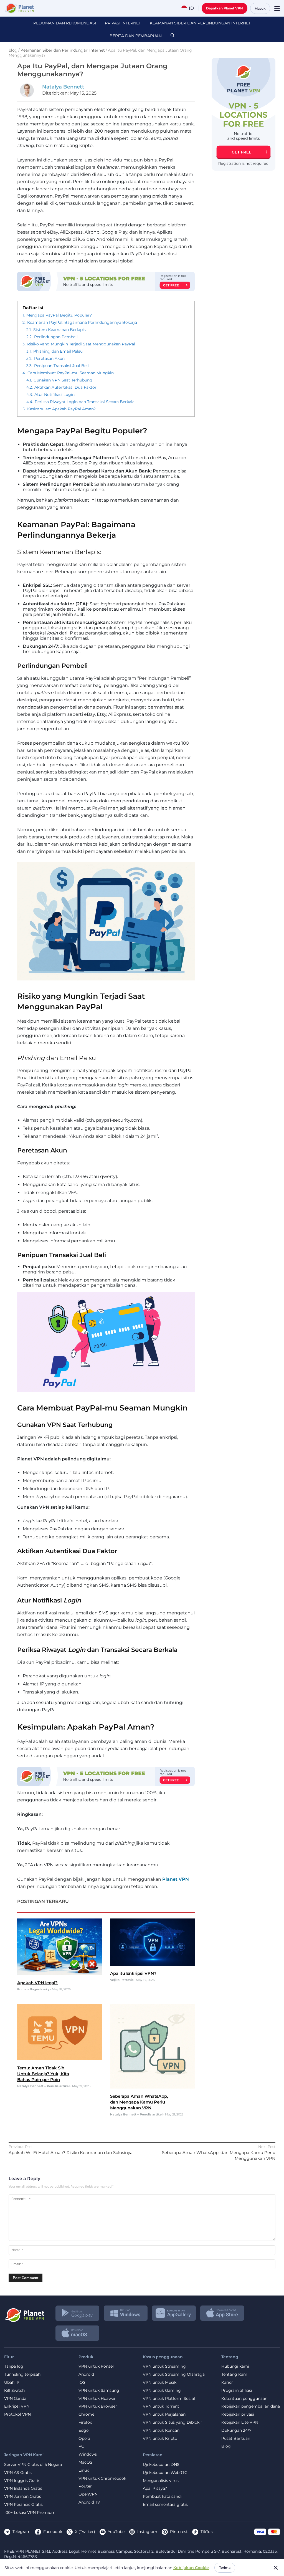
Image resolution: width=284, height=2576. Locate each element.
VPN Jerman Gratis (23, 2497)
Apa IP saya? (155, 2488)
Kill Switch (14, 2391)
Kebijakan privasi (238, 2414)
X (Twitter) (85, 2532)
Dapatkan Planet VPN (225, 8)
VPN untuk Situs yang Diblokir (173, 2422)
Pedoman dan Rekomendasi (65, 23)
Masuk (260, 8)
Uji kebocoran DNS (161, 2465)
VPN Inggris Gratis (22, 2481)
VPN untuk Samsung (99, 2391)
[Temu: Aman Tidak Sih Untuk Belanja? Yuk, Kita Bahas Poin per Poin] (59, 2059)
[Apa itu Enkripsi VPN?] (152, 1964)
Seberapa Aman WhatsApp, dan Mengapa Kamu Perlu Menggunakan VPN (139, 2102)
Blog (226, 2446)
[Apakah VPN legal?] (59, 1974)
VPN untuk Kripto (160, 2439)
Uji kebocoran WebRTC (165, 2473)
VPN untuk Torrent (161, 2406)
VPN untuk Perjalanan (164, 2414)
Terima (225, 2568)
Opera (84, 2439)
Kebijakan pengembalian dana (251, 2406)
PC (81, 2446)
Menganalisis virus (161, 2481)
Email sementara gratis (165, 2505)
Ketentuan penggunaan (244, 2399)
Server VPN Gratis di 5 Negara (33, 2465)
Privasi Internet (123, 23)
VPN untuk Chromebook (102, 2478)
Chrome (86, 2414)
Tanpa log (14, 2366)
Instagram (147, 2532)
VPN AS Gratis (18, 2473)
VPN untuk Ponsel (96, 2366)
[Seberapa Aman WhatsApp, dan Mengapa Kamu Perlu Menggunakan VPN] (152, 2087)
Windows (88, 2454)
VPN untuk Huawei (97, 2399)
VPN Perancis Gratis (23, 2505)
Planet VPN (176, 1879)
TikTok (207, 2532)
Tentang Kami (235, 2374)
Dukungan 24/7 (236, 2430)
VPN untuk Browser (98, 2406)
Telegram (21, 2532)
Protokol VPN (17, 2414)
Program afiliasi (237, 2391)
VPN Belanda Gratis (23, 2488)
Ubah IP (12, 2382)
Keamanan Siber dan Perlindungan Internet (200, 23)
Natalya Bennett (63, 87)
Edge (83, 2430)
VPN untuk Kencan (161, 2430)
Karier (227, 2382)
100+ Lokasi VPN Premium (30, 2513)
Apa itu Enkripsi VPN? (133, 1973)
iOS (82, 2382)
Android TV (89, 2502)
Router (85, 2486)
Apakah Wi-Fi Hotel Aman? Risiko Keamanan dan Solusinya (71, 2152)
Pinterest (179, 2532)
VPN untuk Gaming (162, 2391)
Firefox (85, 2422)
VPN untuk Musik (160, 2382)
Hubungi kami (235, 2366)
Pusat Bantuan (236, 2439)
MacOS (85, 2462)
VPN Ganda (15, 2399)
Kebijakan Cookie (191, 2568)
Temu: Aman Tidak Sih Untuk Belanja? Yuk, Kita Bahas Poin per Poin (43, 2074)
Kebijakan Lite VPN (240, 2422)
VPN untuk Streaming (164, 2366)
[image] (24, 2313)
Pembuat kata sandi (162, 2497)
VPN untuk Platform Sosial (169, 2399)
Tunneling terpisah (22, 2374)
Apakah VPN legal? (37, 1983)
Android (86, 2374)
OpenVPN (88, 2494)
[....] (19, 8)
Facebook (53, 2532)
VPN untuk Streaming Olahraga (174, 2374)
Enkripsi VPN (17, 2406)
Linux (84, 2470)
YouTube (116, 2532)
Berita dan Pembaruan (136, 36)
